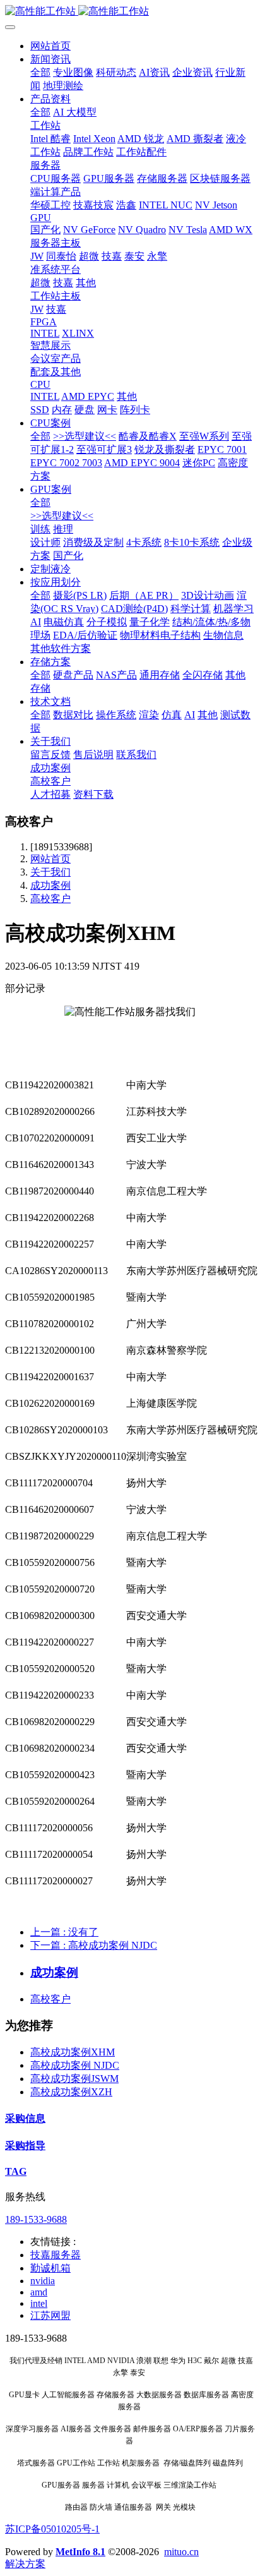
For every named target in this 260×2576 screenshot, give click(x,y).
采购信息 (25, 2118)
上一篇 (64, 1932)
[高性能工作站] (130, 12)
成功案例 (50, 885)
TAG (16, 2171)
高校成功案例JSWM (74, 2079)
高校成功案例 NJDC (75, 2065)
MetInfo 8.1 (80, 2552)
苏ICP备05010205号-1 (52, 2529)
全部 (40, 72)
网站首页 (50, 46)
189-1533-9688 (36, 2219)
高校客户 (50, 899)
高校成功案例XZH (71, 2092)
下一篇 (94, 1945)
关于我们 (50, 872)
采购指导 (25, 2146)
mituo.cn (181, 2552)
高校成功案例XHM (73, 2052)
